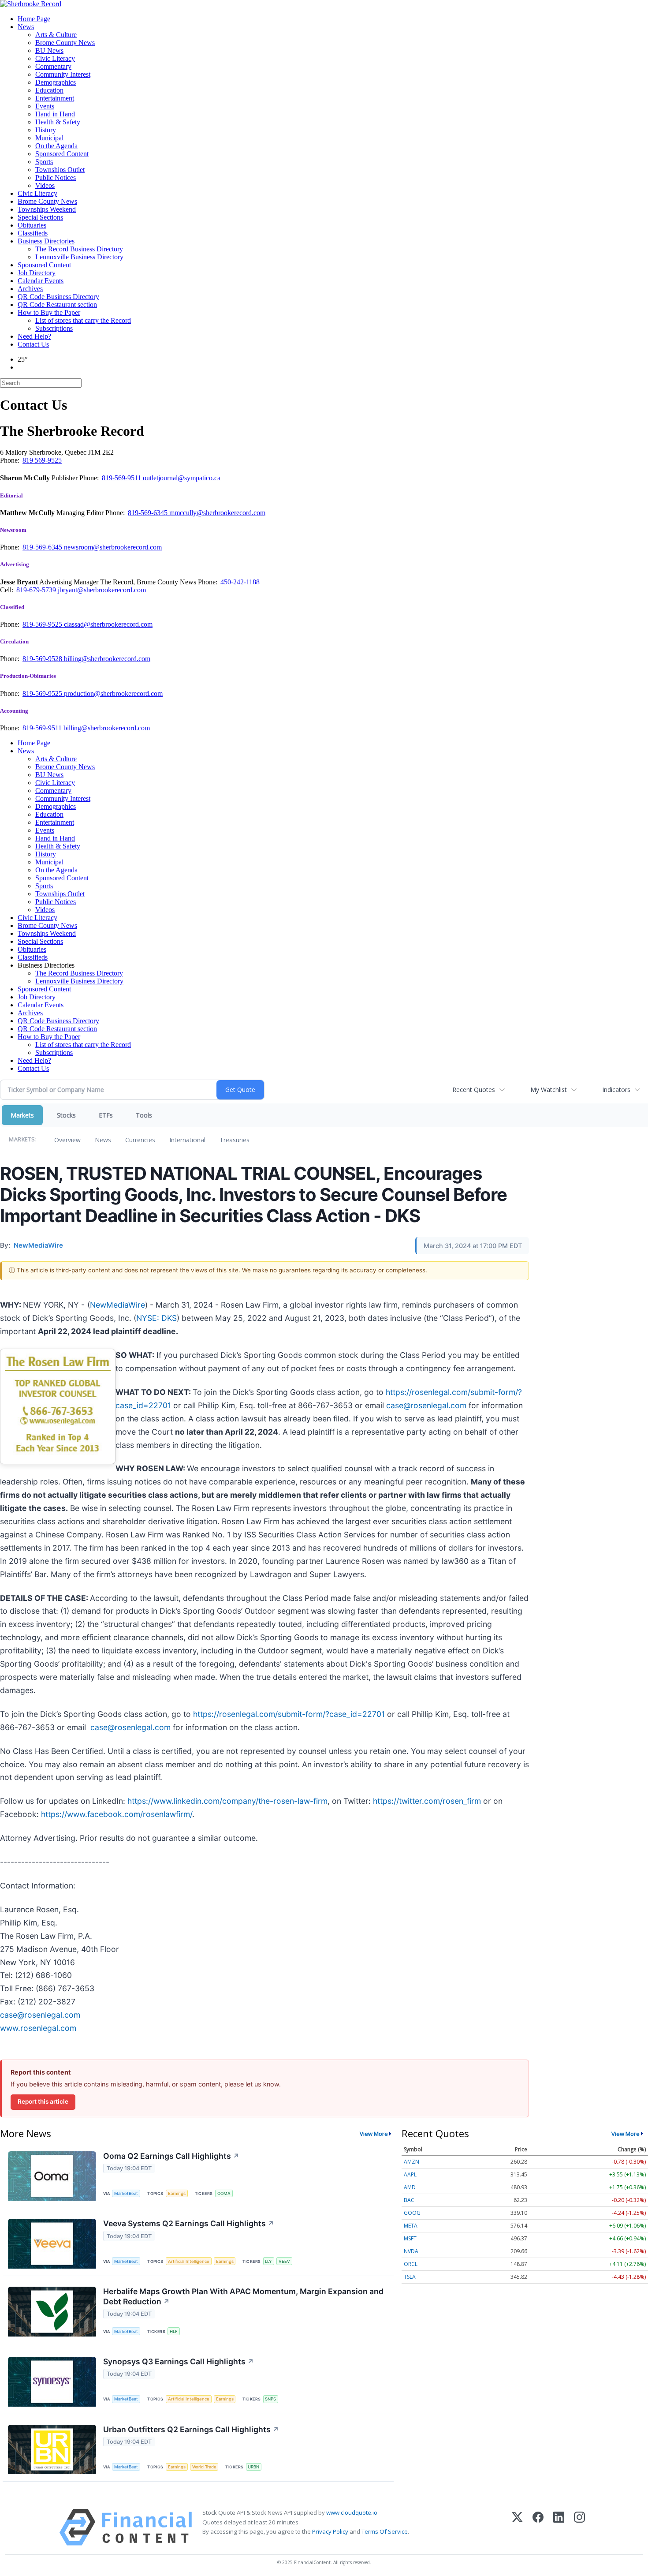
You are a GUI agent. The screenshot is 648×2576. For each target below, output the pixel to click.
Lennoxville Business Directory (79, 257)
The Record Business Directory (79, 249)
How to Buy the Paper (49, 312)
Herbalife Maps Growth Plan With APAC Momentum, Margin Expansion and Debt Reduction (243, 2296)
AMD (410, 2187)
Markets (22, 1115)
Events (45, 106)
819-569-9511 (122, 478)
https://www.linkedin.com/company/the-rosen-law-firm (227, 1801)
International (187, 1140)
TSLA (410, 2277)
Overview (67, 1140)
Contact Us (33, 344)
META (411, 2226)
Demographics (56, 82)
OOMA (224, 2193)
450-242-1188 (240, 582)
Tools (144, 1115)
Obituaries (32, 225)
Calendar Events (41, 281)
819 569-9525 (42, 460)
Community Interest (63, 74)
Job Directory (37, 273)
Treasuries (235, 1140)
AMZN (412, 2162)
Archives (30, 289)
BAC (409, 2200)
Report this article (43, 2101)
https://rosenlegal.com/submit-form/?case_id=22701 (289, 1714)
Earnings (177, 2193)
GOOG (412, 2213)
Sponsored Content (62, 154)
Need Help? (34, 336)
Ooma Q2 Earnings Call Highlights (171, 2156)
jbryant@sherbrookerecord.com (102, 590)
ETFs (106, 1115)
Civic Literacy (55, 58)
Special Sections (40, 217)
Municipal (49, 138)
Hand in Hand (55, 114)
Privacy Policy (330, 2531)
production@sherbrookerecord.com (113, 694)
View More (374, 2134)
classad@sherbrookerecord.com (108, 624)
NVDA (411, 2251)
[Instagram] (579, 2527)
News (26, 27)
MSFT (410, 2238)
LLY (268, 2261)
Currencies (140, 1140)
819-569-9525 (43, 624)
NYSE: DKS (156, 1318)
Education (49, 90)
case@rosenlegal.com (426, 1405)
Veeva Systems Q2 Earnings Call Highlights (189, 2223)
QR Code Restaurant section (57, 305)
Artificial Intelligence (189, 2261)
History (46, 130)
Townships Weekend (47, 209)
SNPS (270, 2399)
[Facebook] (538, 2527)
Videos (45, 185)
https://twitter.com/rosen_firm (427, 1801)
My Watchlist (549, 1090)
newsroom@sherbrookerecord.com (113, 547)
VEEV (284, 2261)
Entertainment (55, 98)
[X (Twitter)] (517, 2527)
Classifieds (33, 233)
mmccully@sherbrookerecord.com (217, 513)
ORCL (411, 2264)
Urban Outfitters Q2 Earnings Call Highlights (191, 2429)
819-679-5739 (37, 590)
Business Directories (46, 241)
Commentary (53, 66)
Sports (44, 162)
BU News (49, 50)
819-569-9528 (43, 659)
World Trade (204, 2467)
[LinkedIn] (559, 2527)
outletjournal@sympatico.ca (182, 478)
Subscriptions (54, 328)
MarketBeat (126, 2193)
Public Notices (56, 178)
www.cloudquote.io (352, 2512)
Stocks (66, 1115)
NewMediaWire (117, 1305)
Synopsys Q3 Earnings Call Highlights (179, 2361)
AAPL (410, 2174)
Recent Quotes (474, 1090)
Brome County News (65, 43)
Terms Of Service (385, 2531)
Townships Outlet (60, 170)
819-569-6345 (149, 513)
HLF (174, 2331)
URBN (253, 2467)
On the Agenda (56, 146)
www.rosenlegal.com (38, 2028)
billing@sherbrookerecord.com (107, 659)
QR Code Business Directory (58, 297)
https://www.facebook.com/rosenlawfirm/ (117, 1814)
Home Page (34, 19)
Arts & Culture (56, 35)
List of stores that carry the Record (83, 320)
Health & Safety (58, 122)
